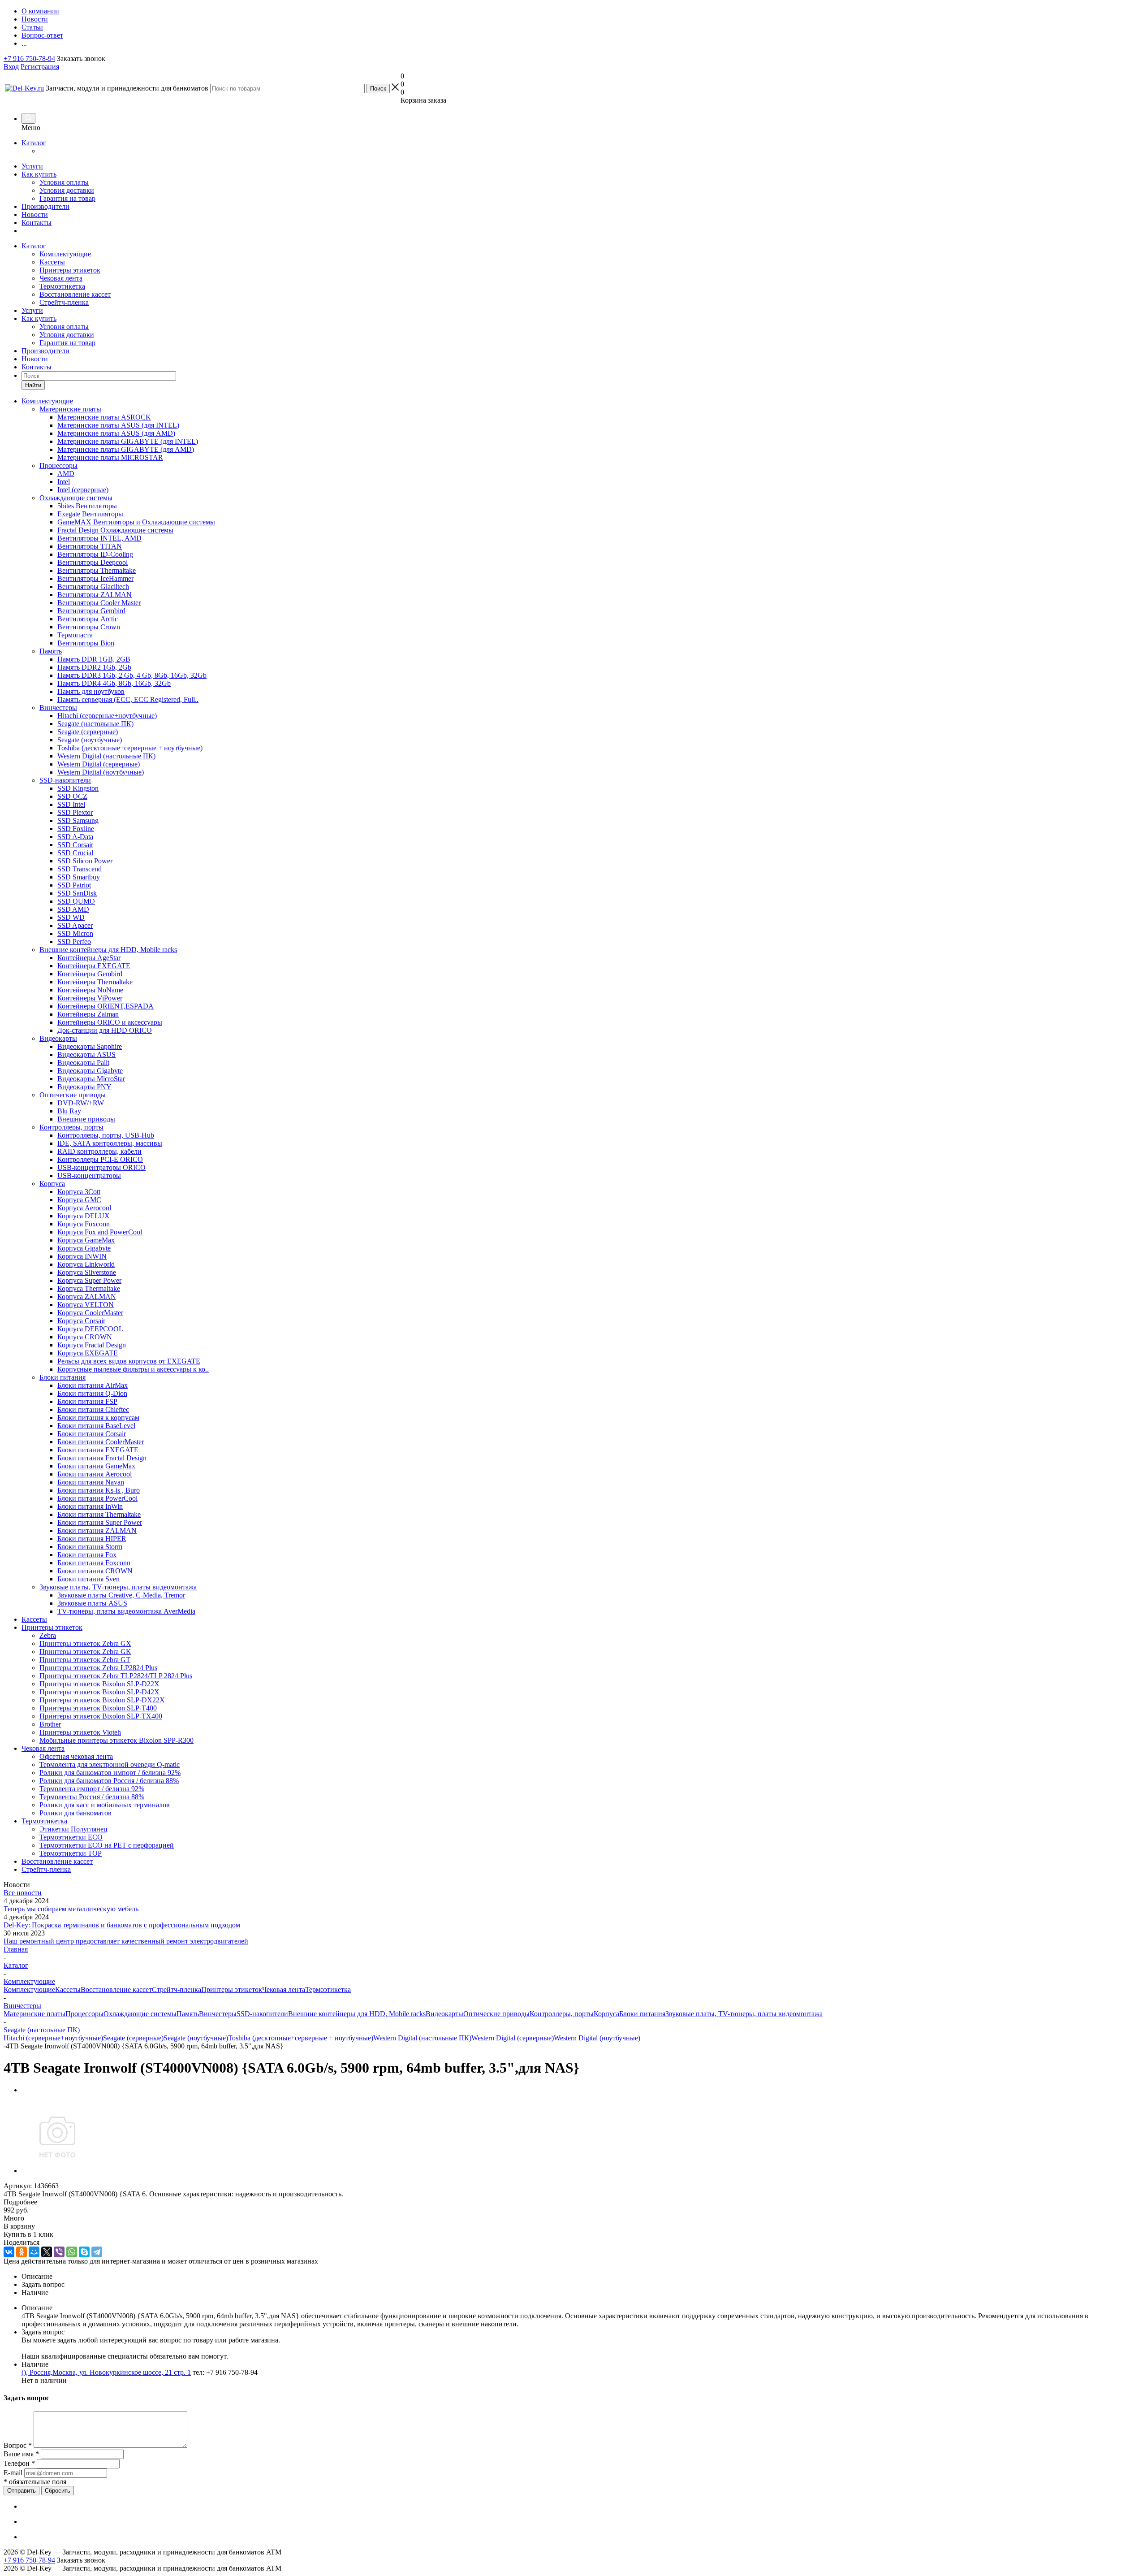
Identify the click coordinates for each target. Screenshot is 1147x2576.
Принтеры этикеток (70, 270)
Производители (45, 206)
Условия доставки (67, 190)
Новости (35, 214)
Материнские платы (34, 2014)
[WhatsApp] (72, 2252)
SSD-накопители (262, 2014)
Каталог (34, 143)
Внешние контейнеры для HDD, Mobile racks (357, 2014)
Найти (33, 385)
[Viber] (59, 2252)
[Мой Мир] (34, 2252)
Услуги (32, 166)
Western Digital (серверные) (513, 2038)
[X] (47, 2252)
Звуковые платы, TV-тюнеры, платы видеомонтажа (744, 2014)
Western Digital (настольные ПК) (422, 2038)
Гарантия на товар (67, 198)
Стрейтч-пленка (64, 302)
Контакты (37, 223)
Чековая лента (61, 278)
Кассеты (52, 262)
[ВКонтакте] (9, 2252)
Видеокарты (444, 2014)
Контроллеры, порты (562, 2014)
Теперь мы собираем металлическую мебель (71, 1909)
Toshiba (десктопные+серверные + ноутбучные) (301, 2038)
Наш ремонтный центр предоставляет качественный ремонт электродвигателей (126, 1941)
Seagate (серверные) (133, 2038)
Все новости (23, 1893)
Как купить (39, 174)
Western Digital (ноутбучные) (597, 2038)
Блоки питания (642, 2014)
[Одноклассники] (22, 2252)
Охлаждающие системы (140, 2014)
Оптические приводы (496, 2014)
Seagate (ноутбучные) (196, 2038)
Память (188, 2014)
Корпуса (606, 2014)
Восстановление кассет (75, 294)
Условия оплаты (64, 182)
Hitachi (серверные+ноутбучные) (53, 2038)
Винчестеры (218, 2014)
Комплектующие (65, 254)
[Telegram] (97, 2252)
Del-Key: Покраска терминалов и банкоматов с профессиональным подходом (122, 1925)
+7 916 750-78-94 (29, 58)
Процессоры (84, 2014)
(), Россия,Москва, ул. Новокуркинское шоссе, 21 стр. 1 (106, 2372)
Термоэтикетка (62, 286)
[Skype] (84, 2252)
